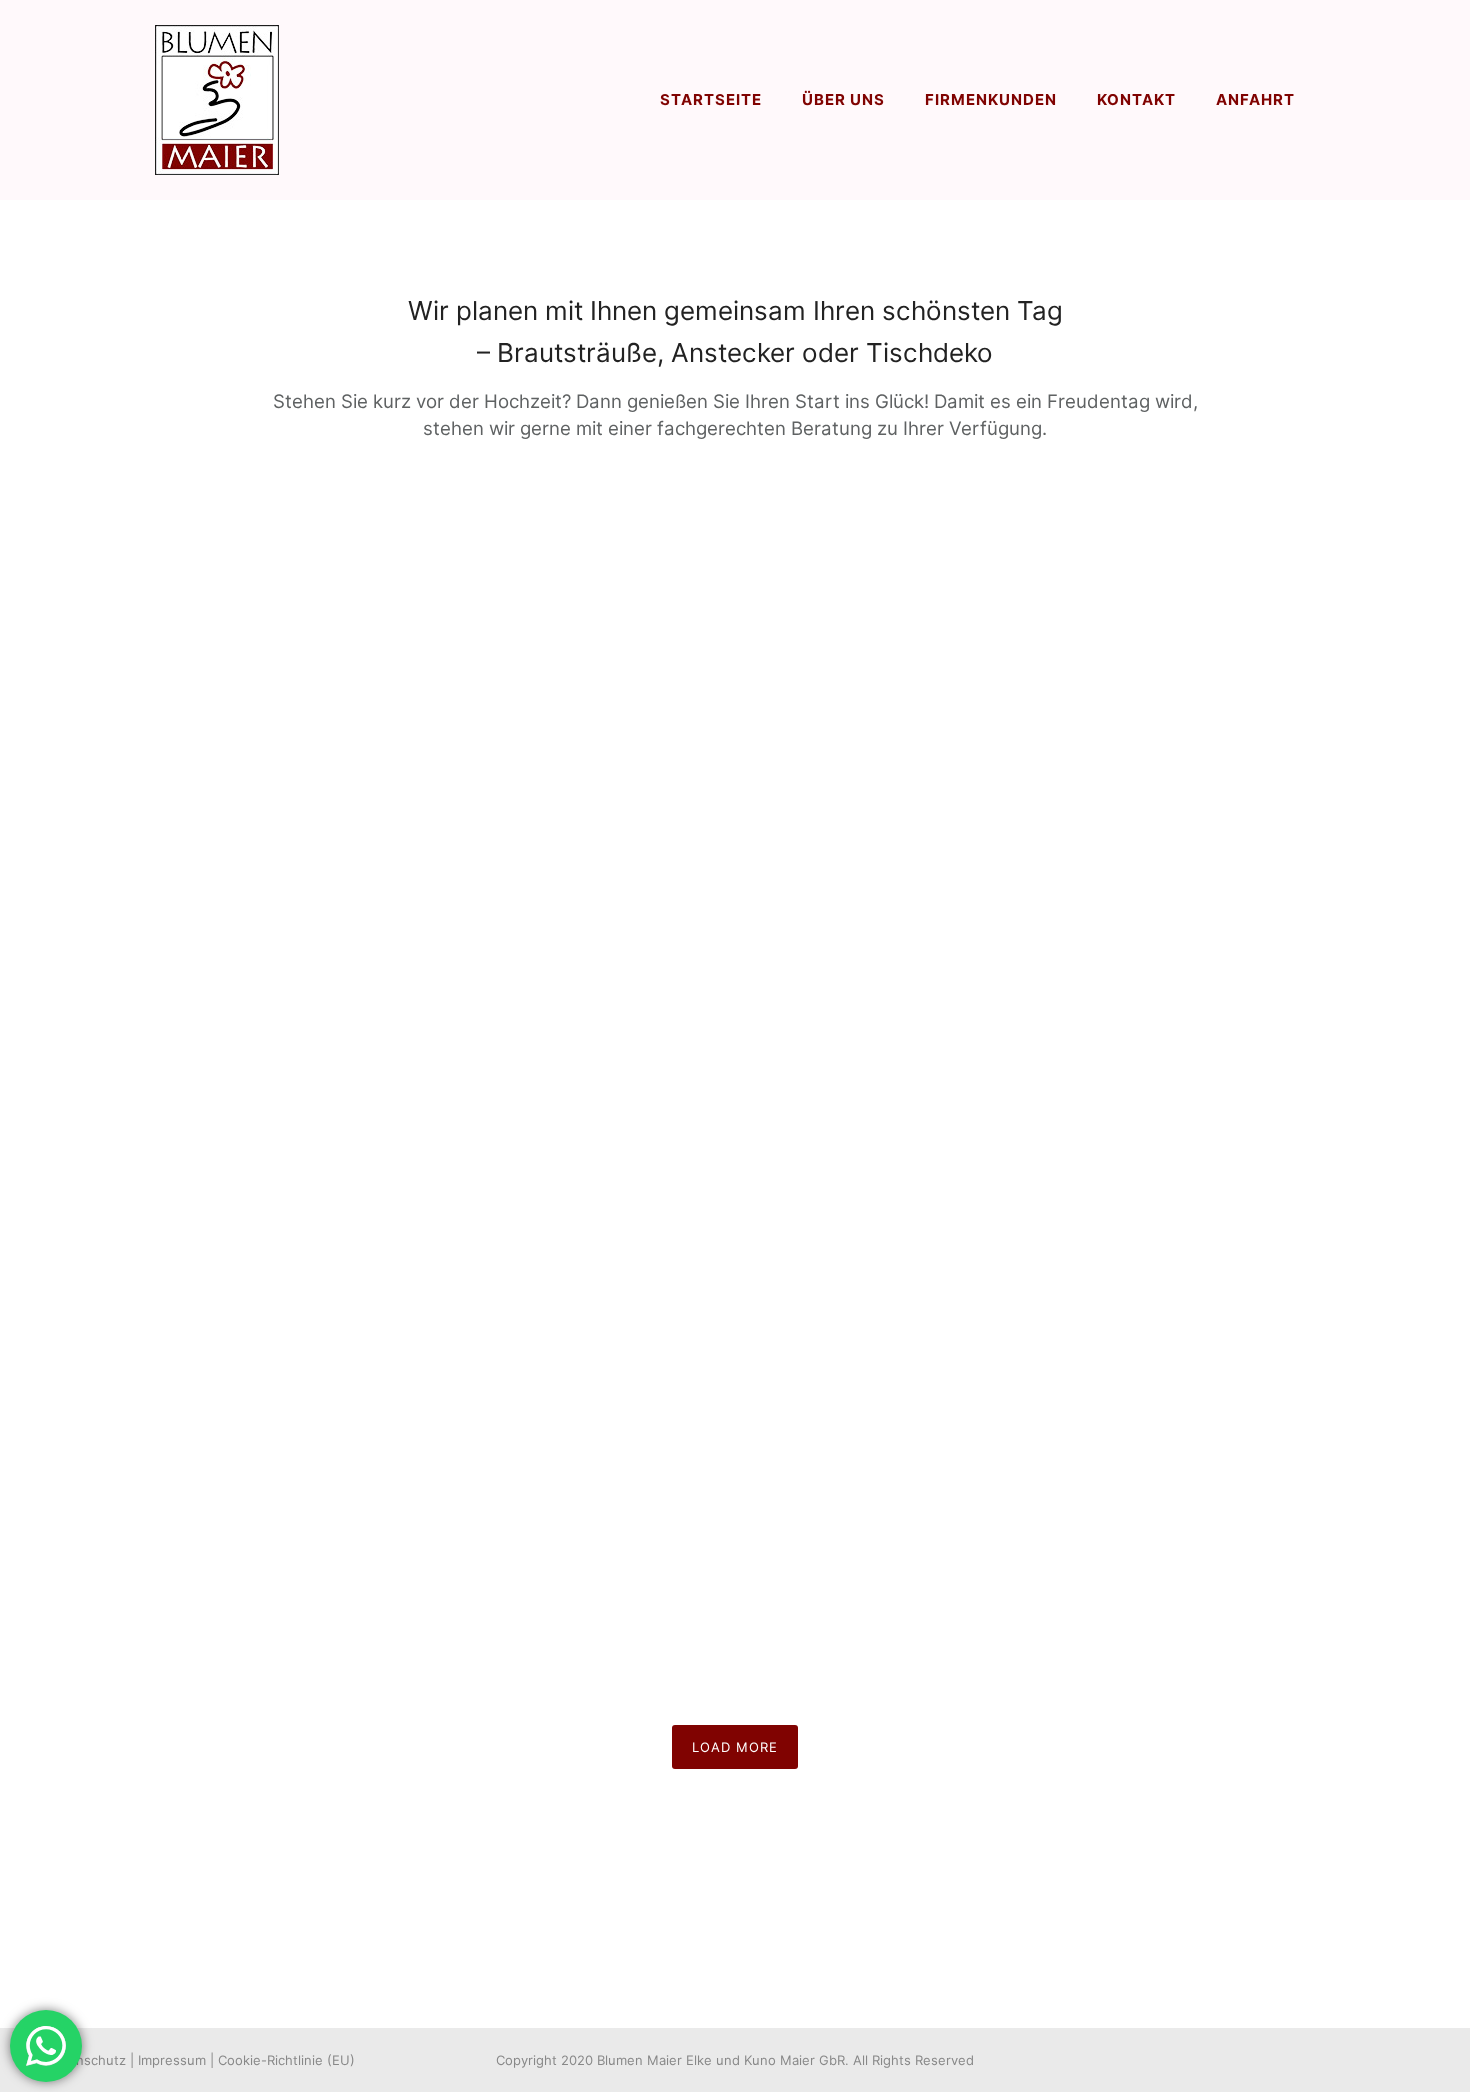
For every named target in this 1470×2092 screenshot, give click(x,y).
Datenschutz (86, 2060)
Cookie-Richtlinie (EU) (286, 2060)
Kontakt (1136, 99)
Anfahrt (1255, 99)
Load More (735, 1747)
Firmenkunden (991, 99)
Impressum (172, 2060)
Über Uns (843, 99)
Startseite (711, 99)
